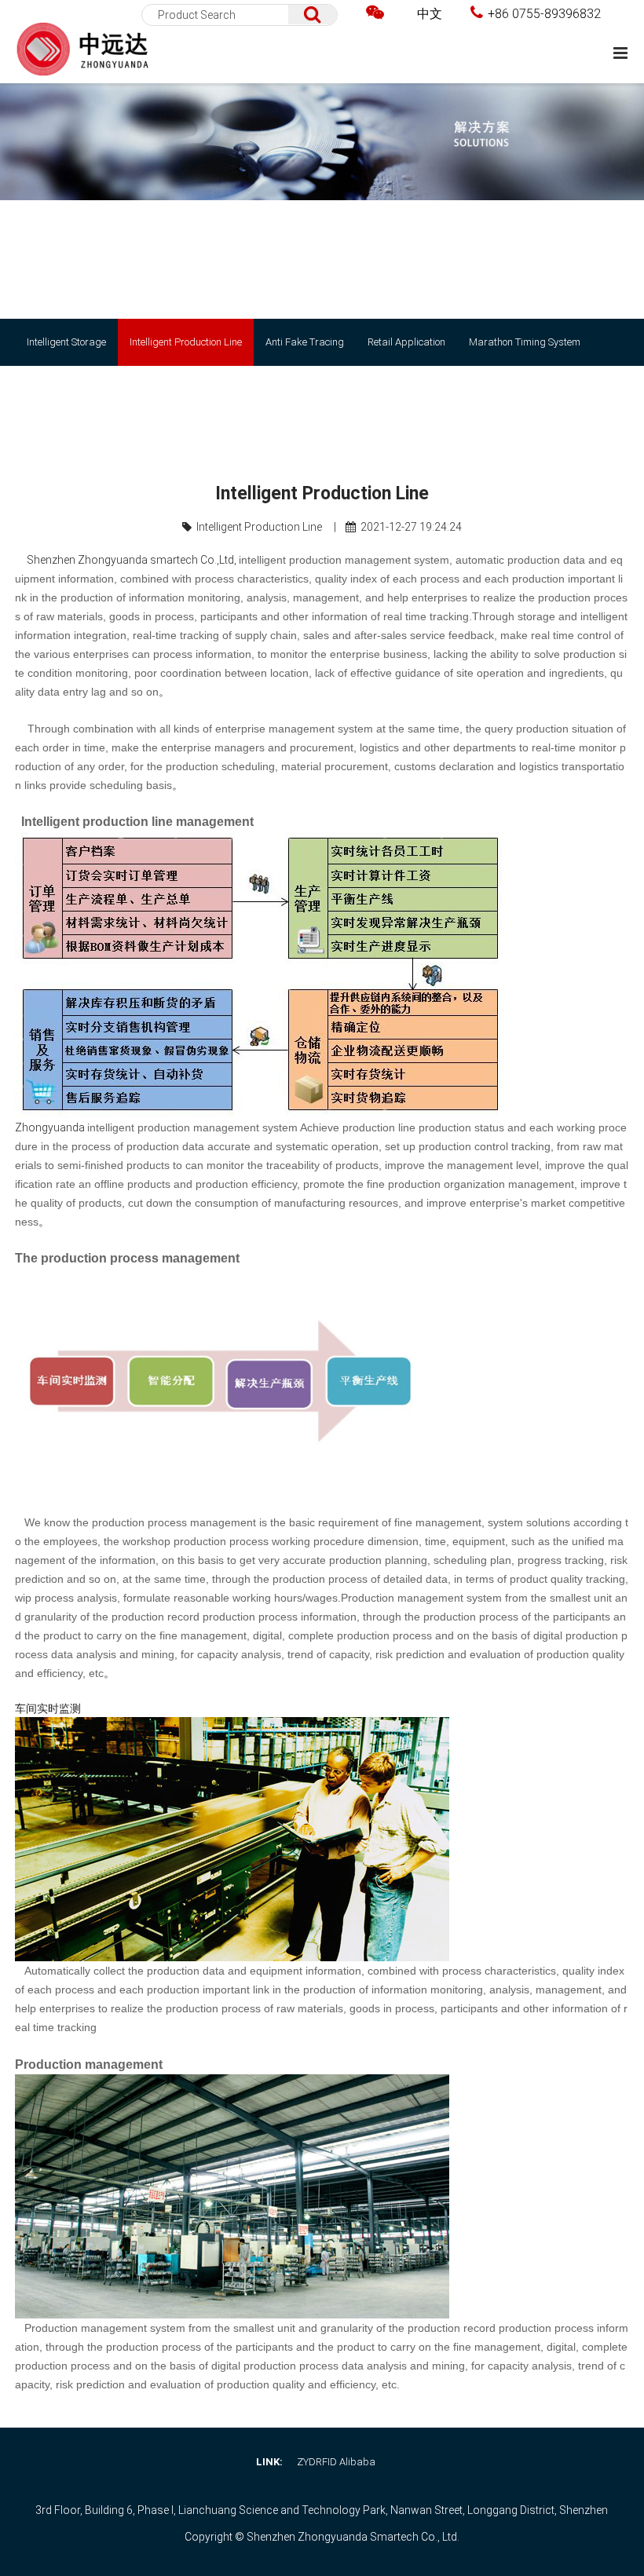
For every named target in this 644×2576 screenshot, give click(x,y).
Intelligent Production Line (186, 342)
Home (448, 436)
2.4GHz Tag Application (79, 389)
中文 (430, 14)
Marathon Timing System (525, 342)
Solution (489, 436)
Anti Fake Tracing (305, 342)
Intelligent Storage (66, 342)
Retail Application (406, 342)
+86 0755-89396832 (544, 14)
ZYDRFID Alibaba (336, 2462)
